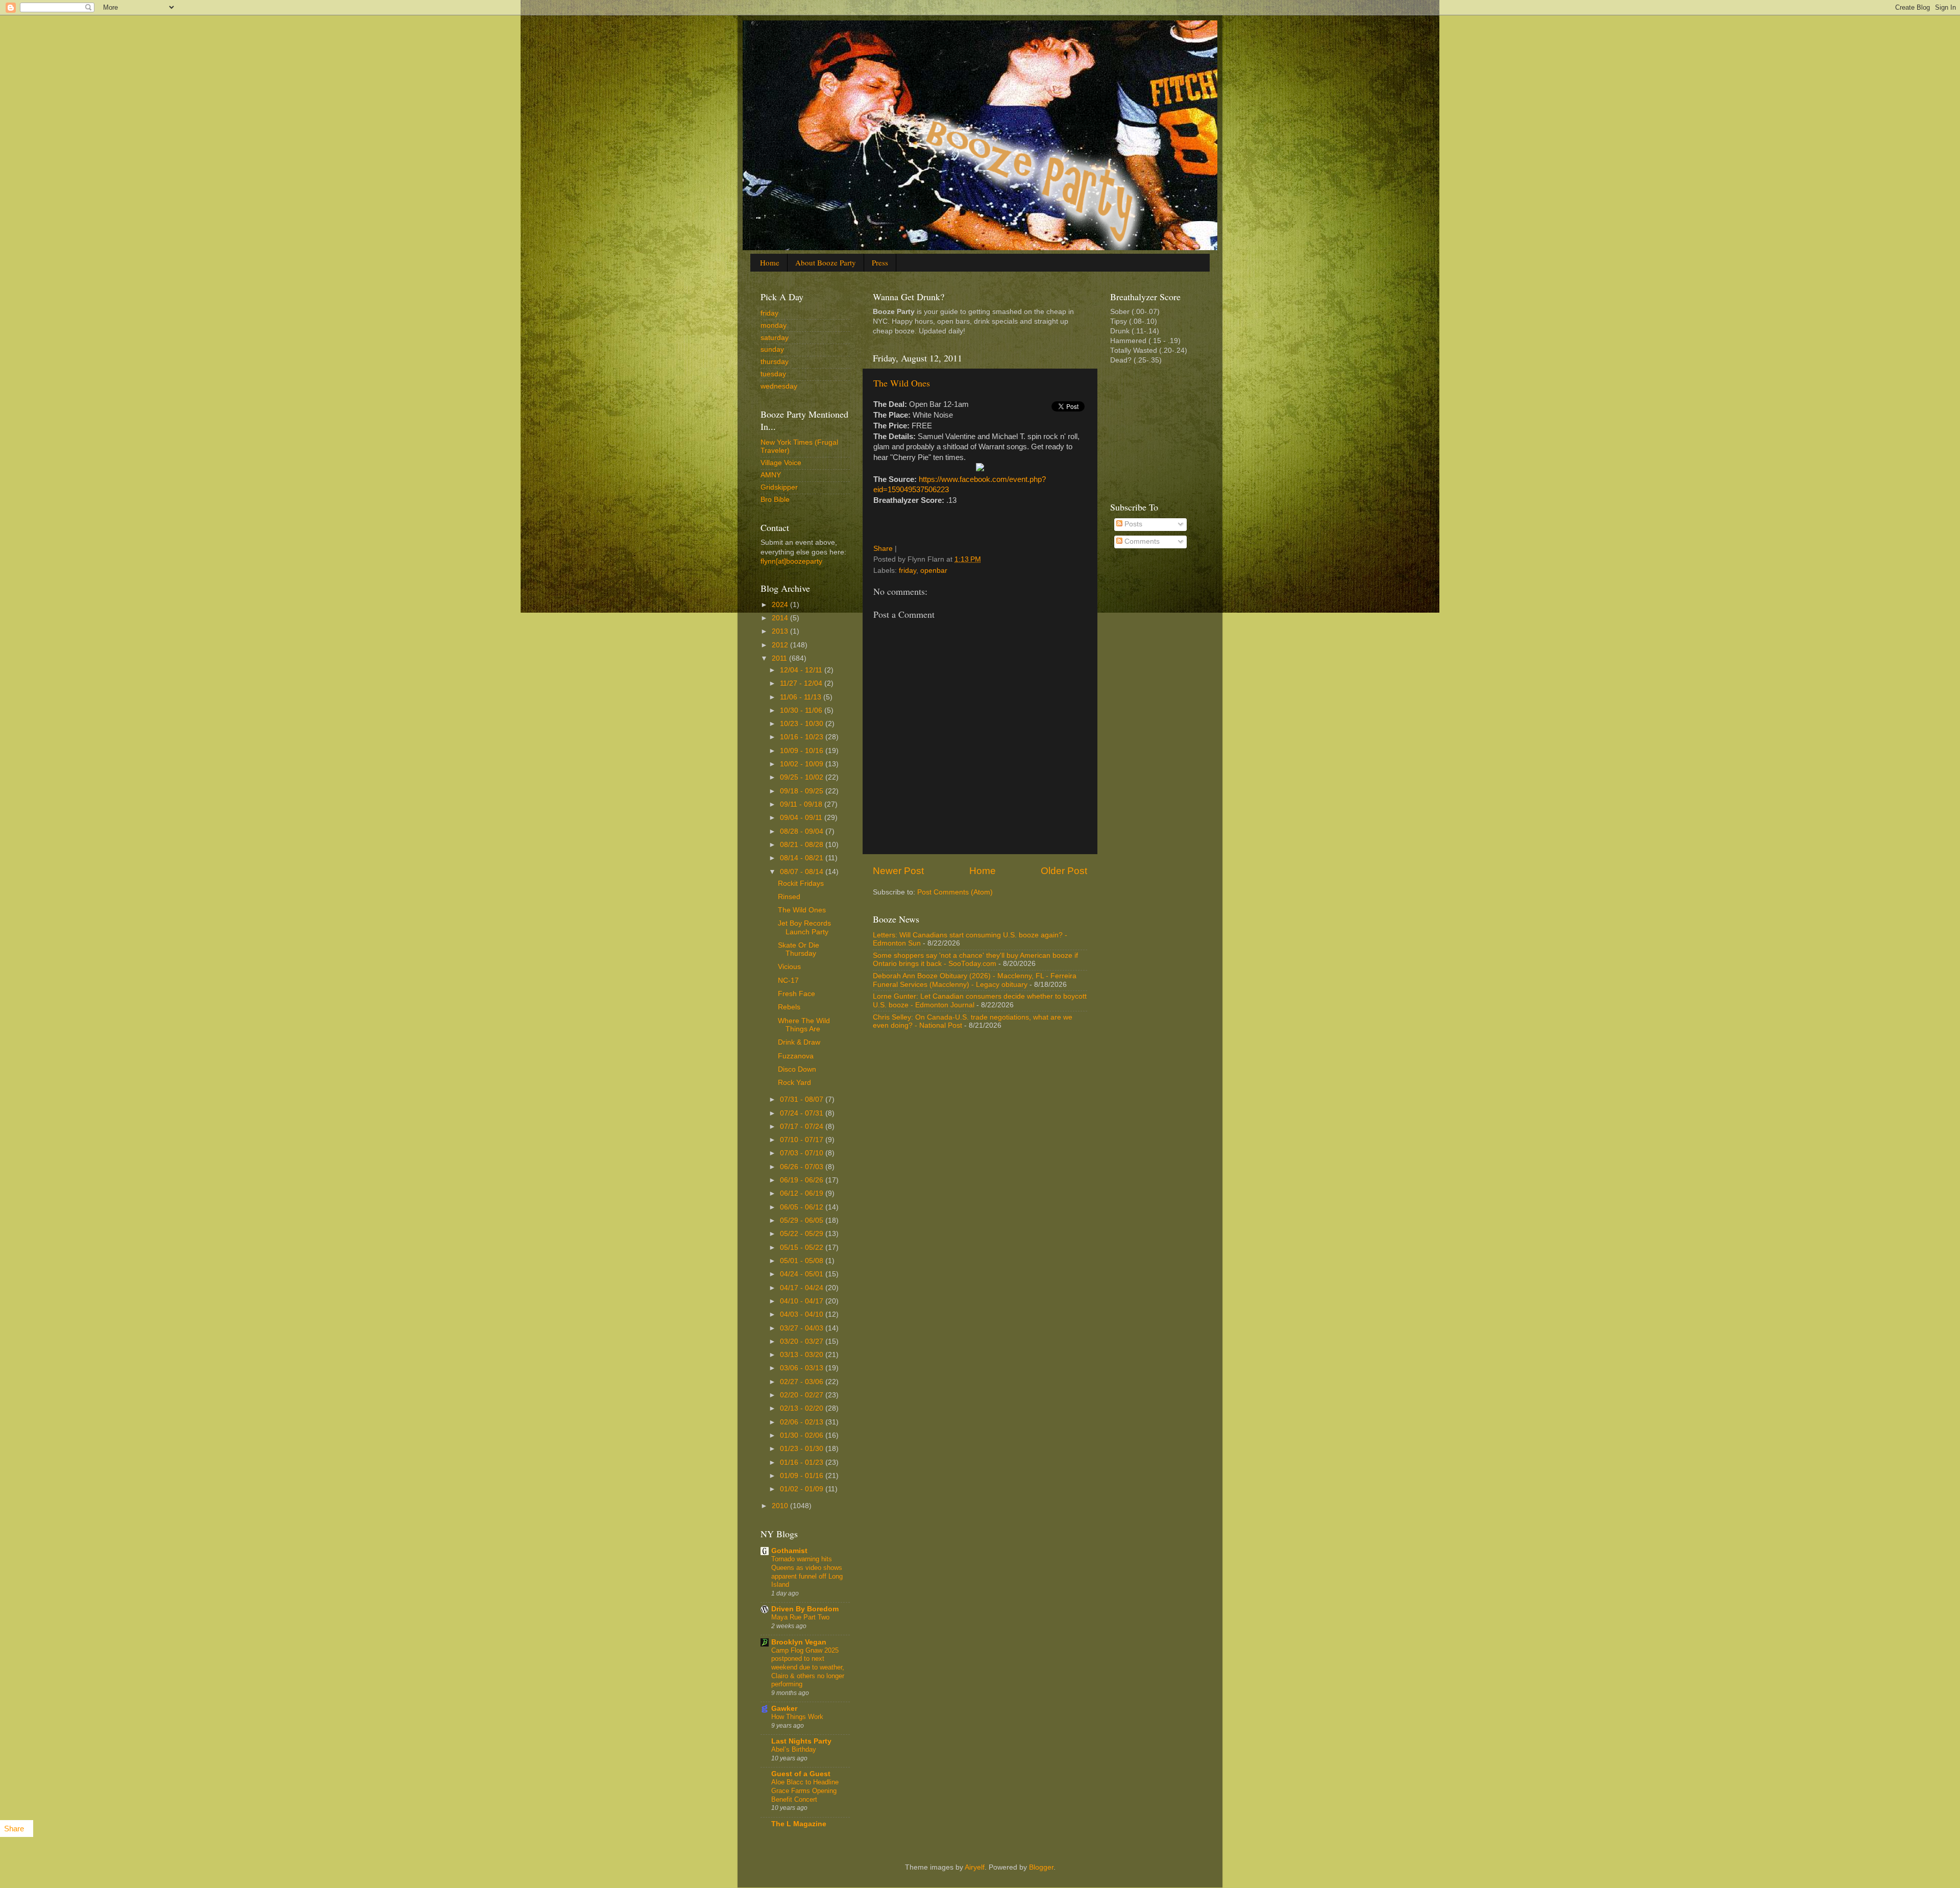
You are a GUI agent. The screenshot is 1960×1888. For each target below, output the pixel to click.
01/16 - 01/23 (803, 1462)
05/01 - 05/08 (803, 1261)
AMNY (771, 475)
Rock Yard (794, 1083)
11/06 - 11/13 (802, 697)
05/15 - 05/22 (803, 1248)
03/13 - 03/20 (803, 1355)
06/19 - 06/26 (803, 1180)
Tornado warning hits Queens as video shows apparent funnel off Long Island (807, 1572)
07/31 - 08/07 (803, 1099)
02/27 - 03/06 (803, 1382)
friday (908, 571)
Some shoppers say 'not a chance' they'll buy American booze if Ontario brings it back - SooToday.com (975, 960)
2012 (781, 645)
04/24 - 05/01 (803, 1274)
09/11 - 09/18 (802, 804)
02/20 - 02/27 (803, 1395)
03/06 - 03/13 (803, 1368)
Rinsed (789, 897)
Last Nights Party (801, 1741)
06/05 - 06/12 (803, 1207)
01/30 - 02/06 (803, 1435)
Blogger (1041, 1867)
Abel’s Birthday (794, 1749)
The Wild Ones (902, 383)
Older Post (1064, 871)
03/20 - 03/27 (803, 1341)
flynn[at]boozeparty (791, 561)
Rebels (789, 1007)
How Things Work (797, 1717)
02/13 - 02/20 (803, 1408)
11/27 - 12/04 (802, 683)
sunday (772, 349)
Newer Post (898, 871)
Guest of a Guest (801, 1774)
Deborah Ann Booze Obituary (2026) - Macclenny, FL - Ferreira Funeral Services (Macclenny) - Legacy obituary (975, 980)
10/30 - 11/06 (802, 710)
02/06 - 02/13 (803, 1422)
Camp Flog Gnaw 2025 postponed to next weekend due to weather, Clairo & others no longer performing (808, 1667)
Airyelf (975, 1867)
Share (883, 549)
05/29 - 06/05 (803, 1220)
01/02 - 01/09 (803, 1489)
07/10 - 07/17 (803, 1140)
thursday (775, 362)
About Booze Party (826, 262)
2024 (781, 605)
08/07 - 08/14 (803, 872)
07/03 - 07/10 (803, 1153)
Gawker (784, 1709)
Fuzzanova (796, 1056)
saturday (775, 338)
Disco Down (797, 1069)
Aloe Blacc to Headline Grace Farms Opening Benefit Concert (805, 1790)
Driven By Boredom (805, 1609)
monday (774, 325)
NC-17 (788, 981)
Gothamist (789, 1551)
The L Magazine (799, 1824)
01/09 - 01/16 (803, 1476)
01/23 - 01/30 (803, 1449)
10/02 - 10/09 (803, 764)
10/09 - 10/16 (803, 751)
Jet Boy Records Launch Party (804, 927)
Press (880, 262)
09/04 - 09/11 (802, 818)
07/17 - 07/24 (803, 1127)
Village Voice (781, 463)
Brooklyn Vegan (799, 1642)
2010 (781, 1506)
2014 (781, 618)
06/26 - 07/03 (803, 1167)
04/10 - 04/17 (803, 1301)
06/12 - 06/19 (803, 1193)
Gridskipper (779, 487)
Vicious (789, 967)
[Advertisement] (1161, 432)
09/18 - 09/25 (803, 791)
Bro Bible (775, 500)
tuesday (773, 374)
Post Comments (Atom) (955, 892)
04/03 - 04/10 (803, 1314)
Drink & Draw (799, 1042)
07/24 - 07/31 (803, 1113)
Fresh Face (797, 994)
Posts (1132, 524)
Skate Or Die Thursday (799, 949)
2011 (780, 658)
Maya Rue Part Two (800, 1617)
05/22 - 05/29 (803, 1234)
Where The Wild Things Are (804, 1025)
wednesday (779, 386)
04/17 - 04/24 (803, 1288)
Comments (1141, 541)
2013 (781, 631)
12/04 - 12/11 (802, 670)
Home (770, 262)
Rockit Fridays (801, 884)
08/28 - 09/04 (803, 831)
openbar (934, 571)
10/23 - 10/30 (803, 724)
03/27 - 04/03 (803, 1328)
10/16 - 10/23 (803, 737)
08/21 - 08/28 (803, 845)
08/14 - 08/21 (803, 858)
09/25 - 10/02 (803, 777)
